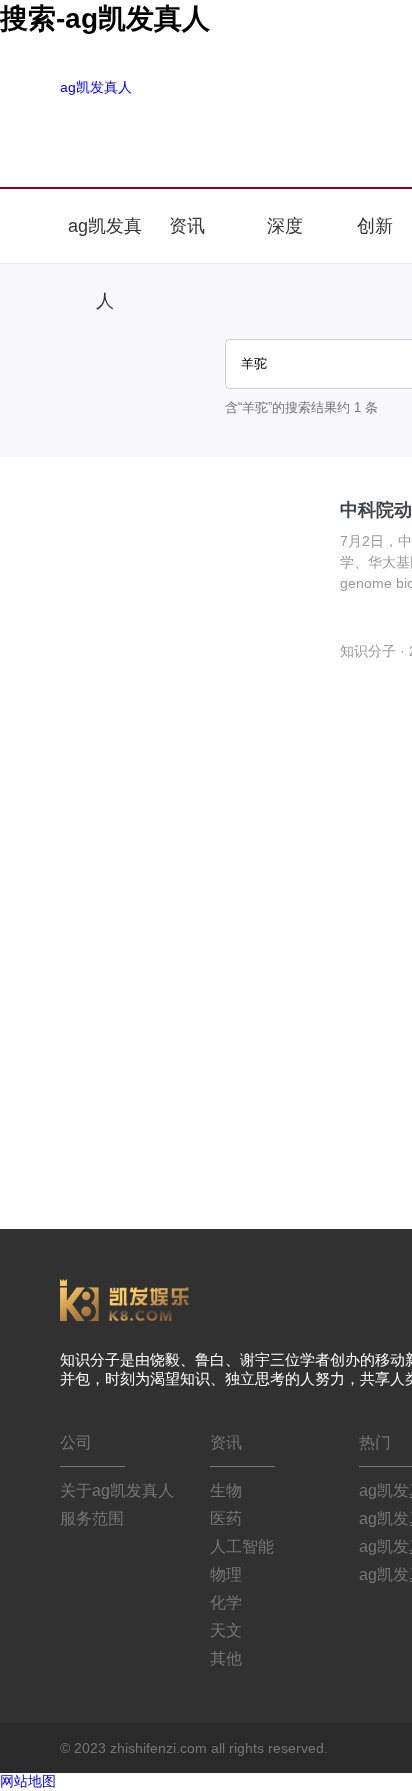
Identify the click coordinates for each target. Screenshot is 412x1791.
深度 (285, 226)
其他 (226, 1658)
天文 (226, 1630)
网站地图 (28, 1781)
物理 (226, 1574)
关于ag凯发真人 (117, 1490)
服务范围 (92, 1518)
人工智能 (242, 1546)
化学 (226, 1602)
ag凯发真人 (96, 87)
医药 (226, 1518)
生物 (226, 1490)
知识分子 (368, 651)
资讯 (189, 226)
